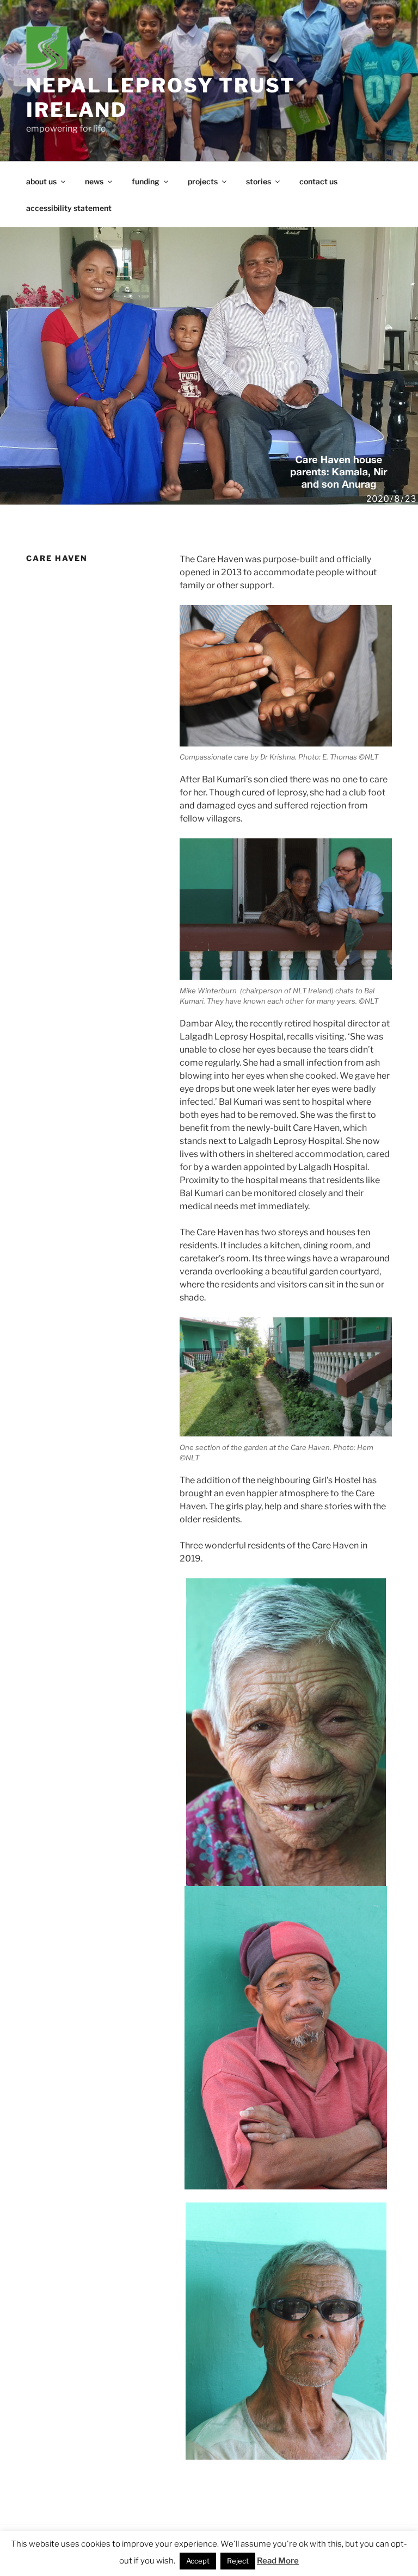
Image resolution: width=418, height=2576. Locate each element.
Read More (278, 2561)
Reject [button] (238, 2561)
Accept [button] (198, 2561)
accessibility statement (69, 208)
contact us (318, 181)
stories (259, 181)
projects (203, 181)
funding (146, 181)
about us (41, 181)
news (94, 181)
